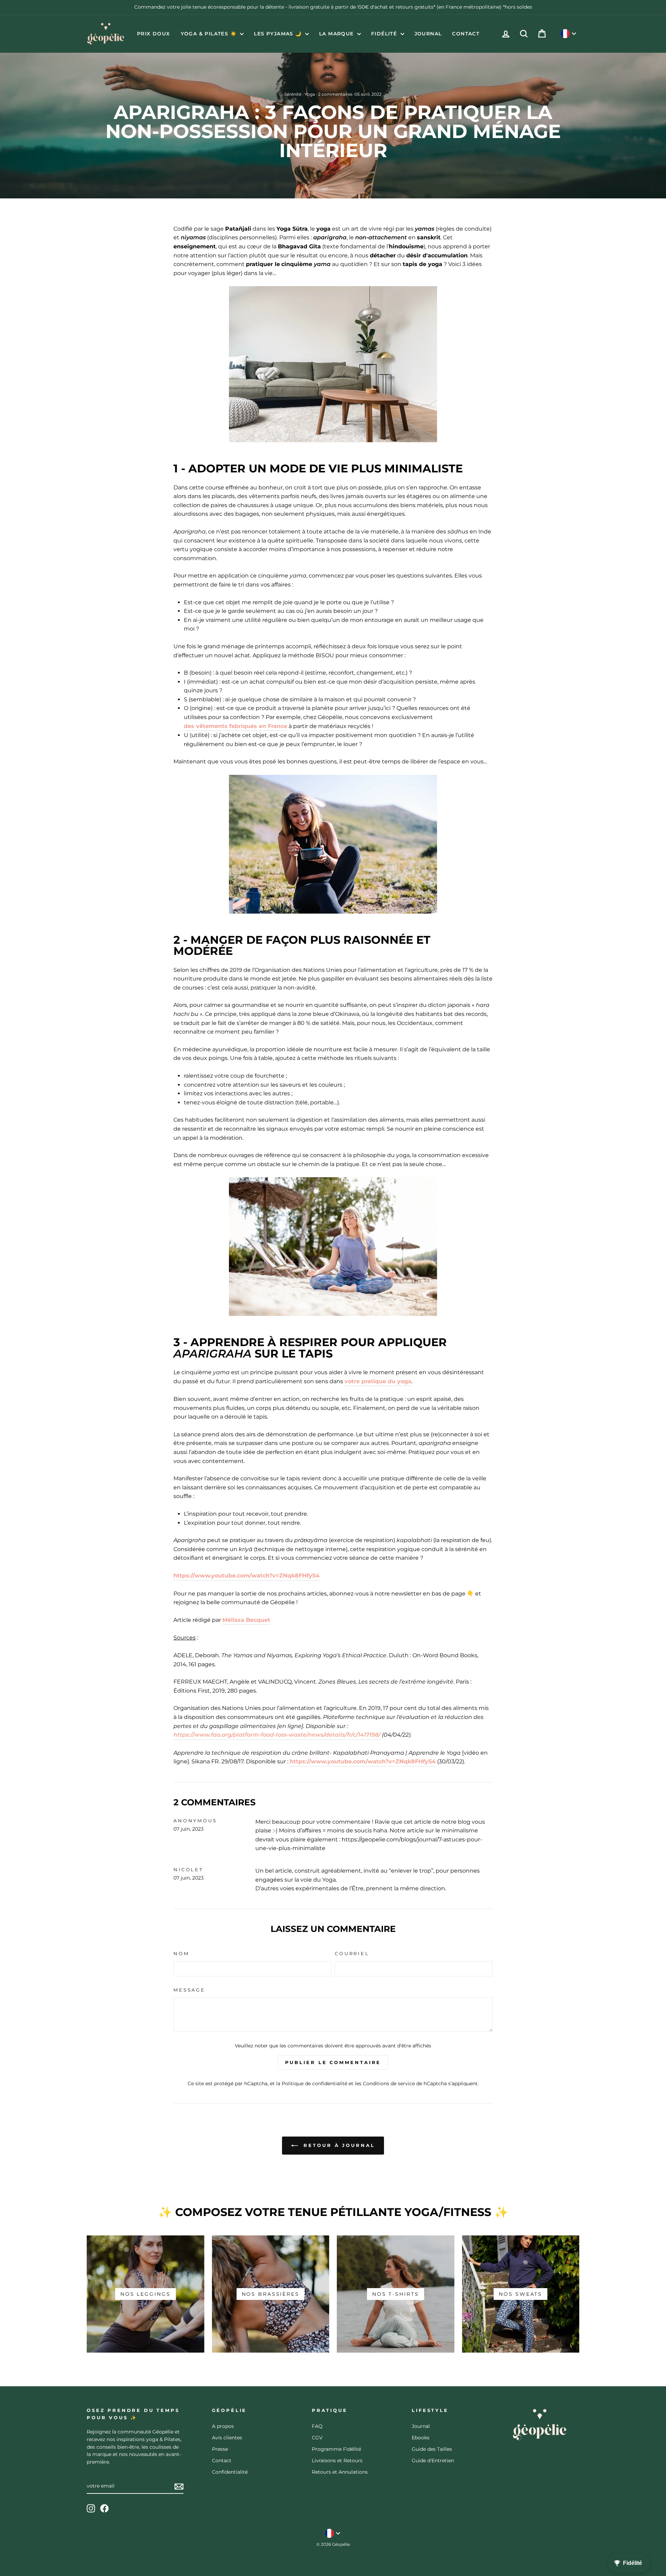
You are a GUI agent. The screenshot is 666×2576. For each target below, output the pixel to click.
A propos (223, 2426)
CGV (317, 2438)
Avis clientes (227, 2438)
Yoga (310, 94)
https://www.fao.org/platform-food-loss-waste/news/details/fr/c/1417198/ (277, 1735)
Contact (466, 34)
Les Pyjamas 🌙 (279, 34)
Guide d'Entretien (433, 2461)
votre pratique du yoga (378, 1381)
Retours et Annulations (340, 2472)
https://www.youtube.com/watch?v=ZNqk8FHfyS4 (246, 1576)
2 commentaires (335, 94)
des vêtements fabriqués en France (236, 726)
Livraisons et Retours (337, 2461)
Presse (220, 2449)
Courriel (352, 1954)
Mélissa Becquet (246, 1620)
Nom (181, 1954)
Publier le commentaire (333, 2062)
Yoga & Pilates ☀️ (210, 34)
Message (189, 1990)
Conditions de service (389, 2083)
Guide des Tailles (432, 2449)
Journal (428, 34)
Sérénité (293, 94)
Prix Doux (154, 34)
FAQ (317, 2426)
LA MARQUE (337, 34)
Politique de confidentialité (314, 2083)
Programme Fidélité (336, 2449)
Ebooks (421, 2438)
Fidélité (385, 34)
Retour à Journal (338, 2145)
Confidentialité (230, 2472)
